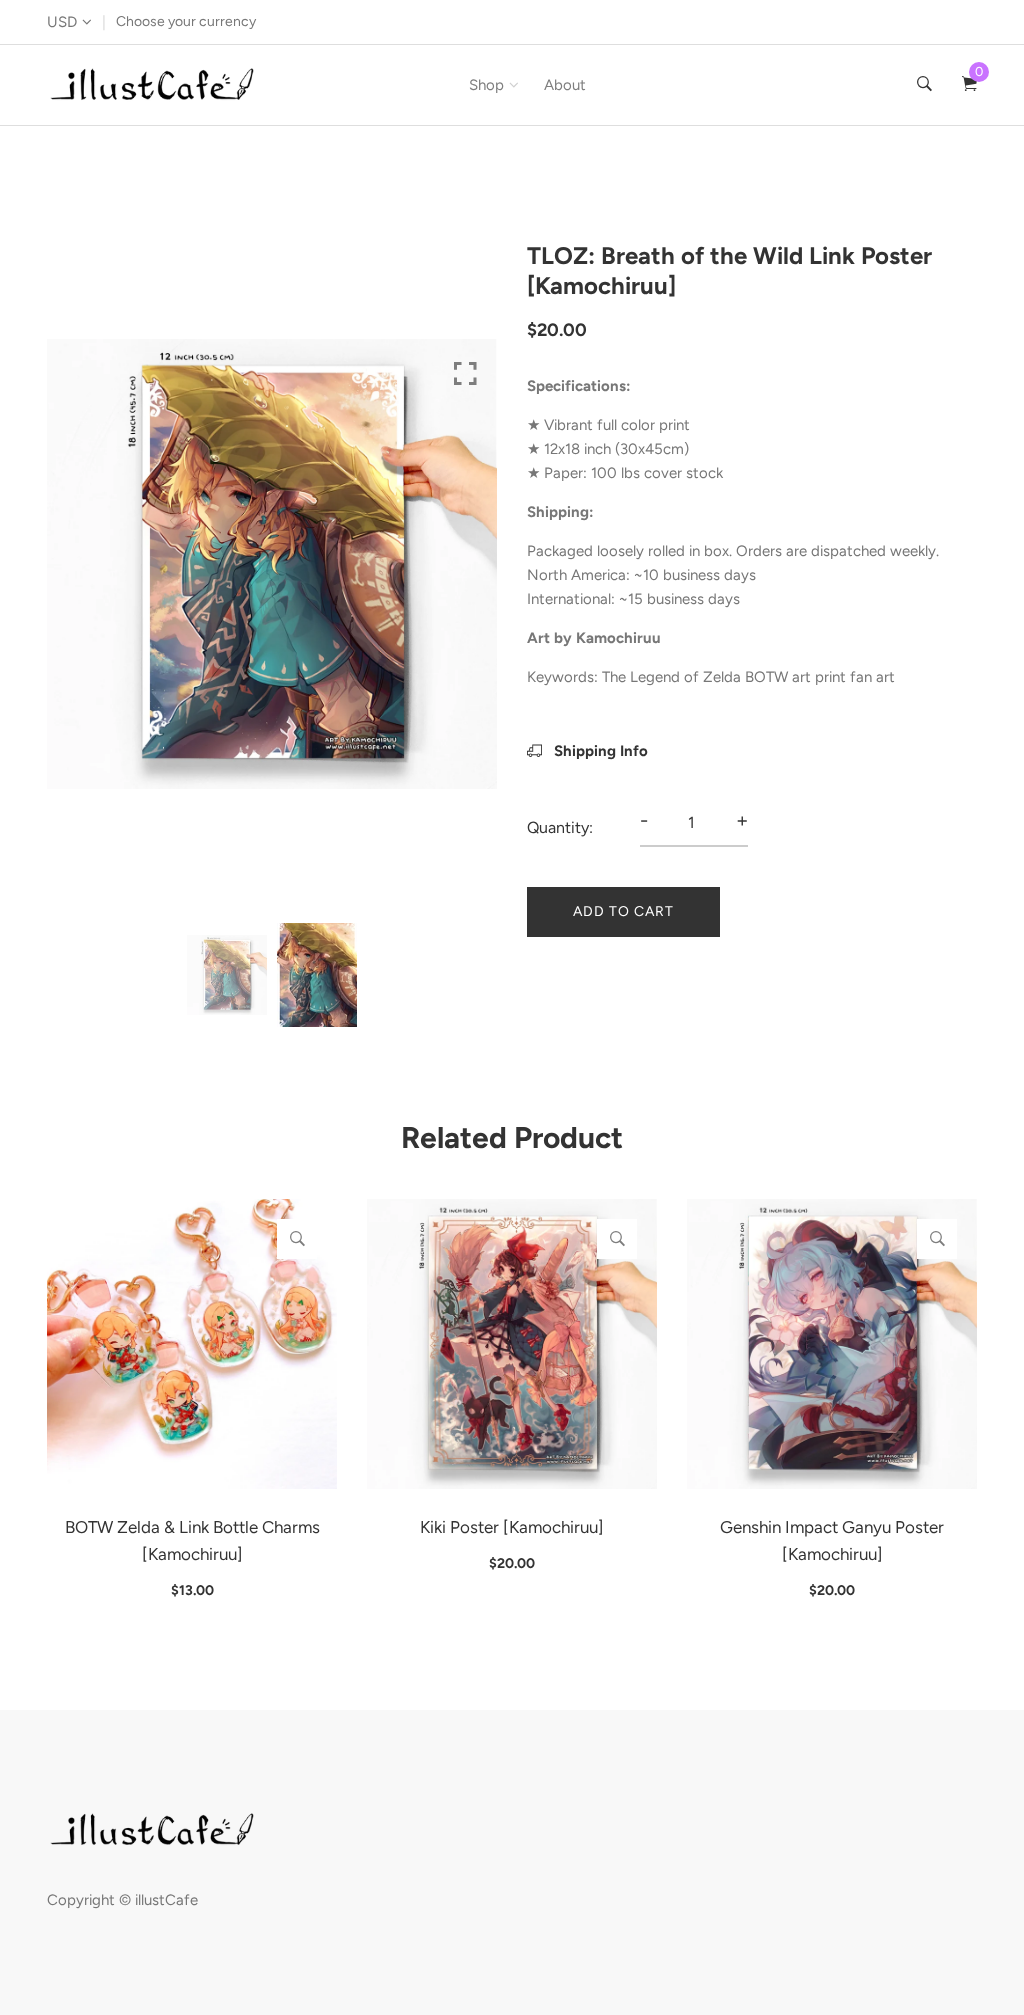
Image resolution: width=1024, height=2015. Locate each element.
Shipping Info (599, 751)
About (565, 85)
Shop (486, 85)
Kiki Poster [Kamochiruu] (512, 1527)
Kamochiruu (618, 638)
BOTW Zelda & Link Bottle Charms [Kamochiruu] (192, 1540)
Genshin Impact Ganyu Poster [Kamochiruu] (832, 1540)
